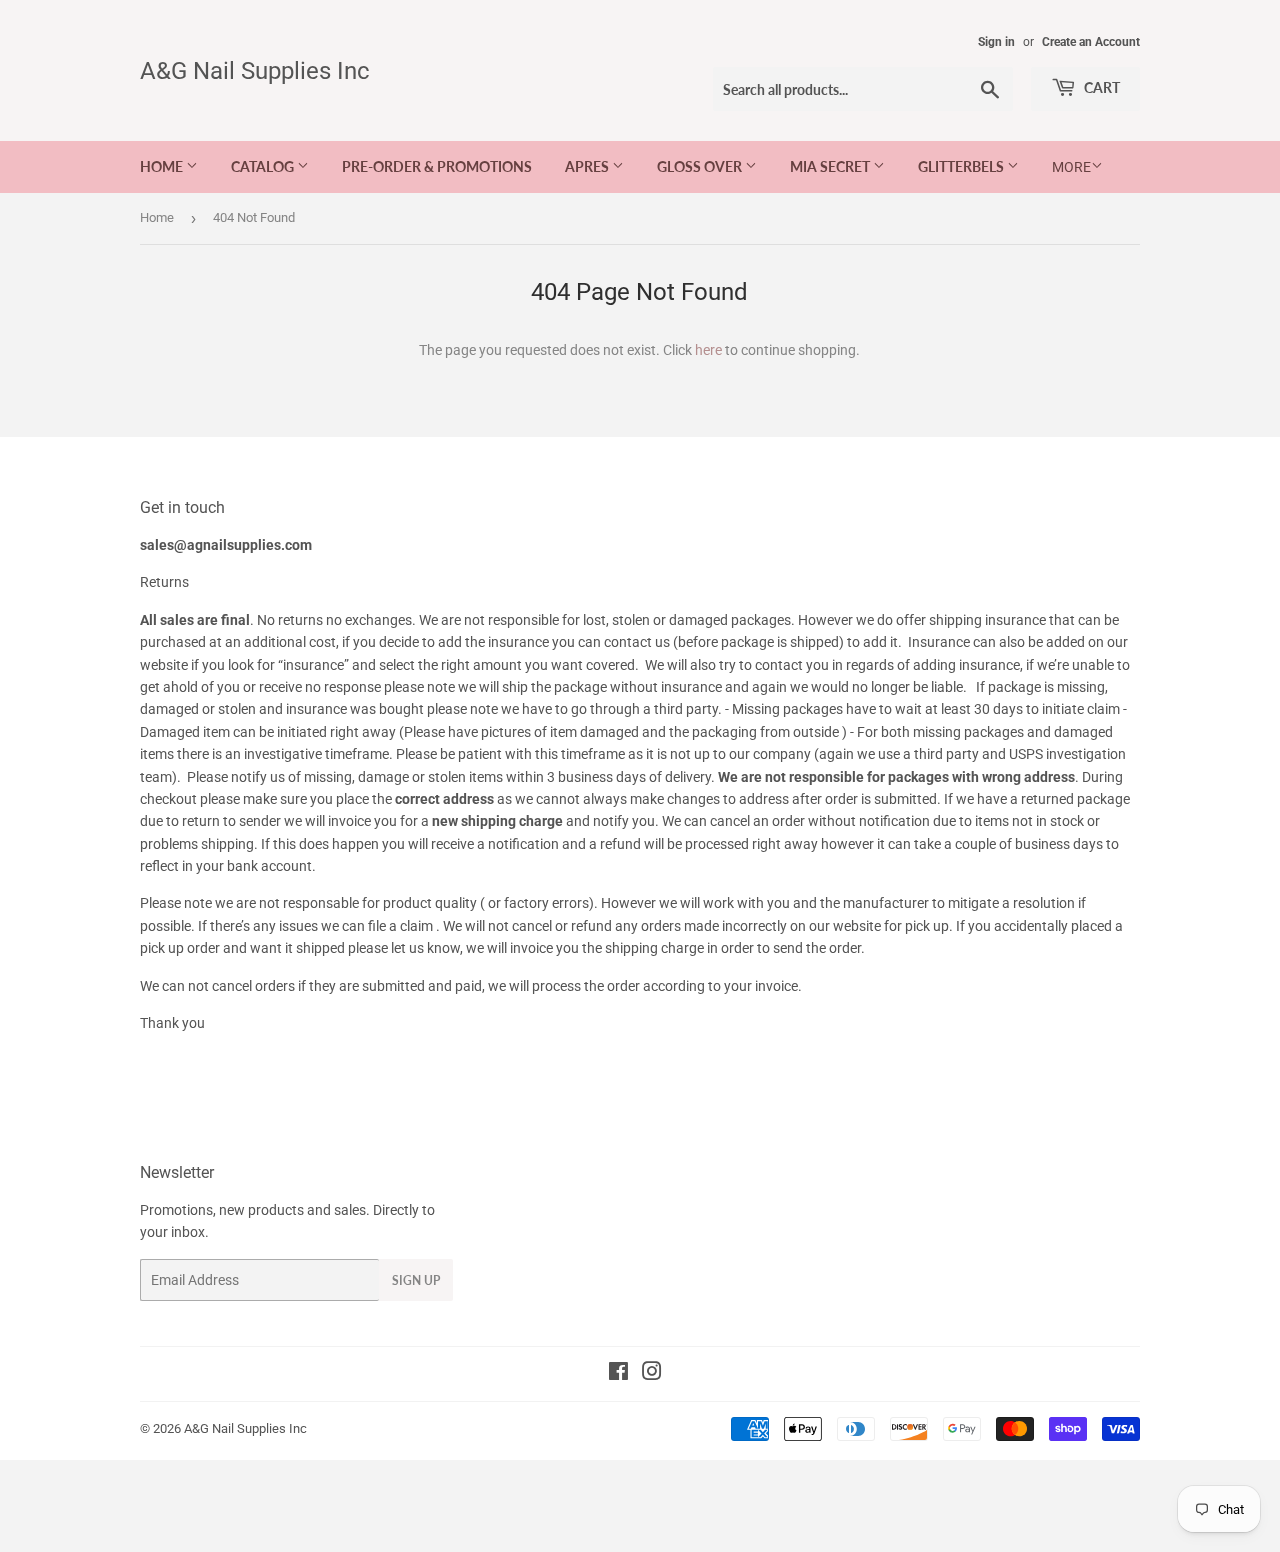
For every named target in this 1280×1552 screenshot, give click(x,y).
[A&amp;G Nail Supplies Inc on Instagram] (652, 1374)
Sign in (996, 42)
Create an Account (1091, 42)
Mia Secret (831, 166)
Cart (1100, 87)
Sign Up (416, 1280)
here (708, 350)
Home (163, 166)
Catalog (264, 166)
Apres (588, 166)
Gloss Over (701, 166)
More (1071, 167)
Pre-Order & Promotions (437, 166)
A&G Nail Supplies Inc (255, 70)
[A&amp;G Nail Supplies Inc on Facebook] (618, 1374)
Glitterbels (962, 166)
